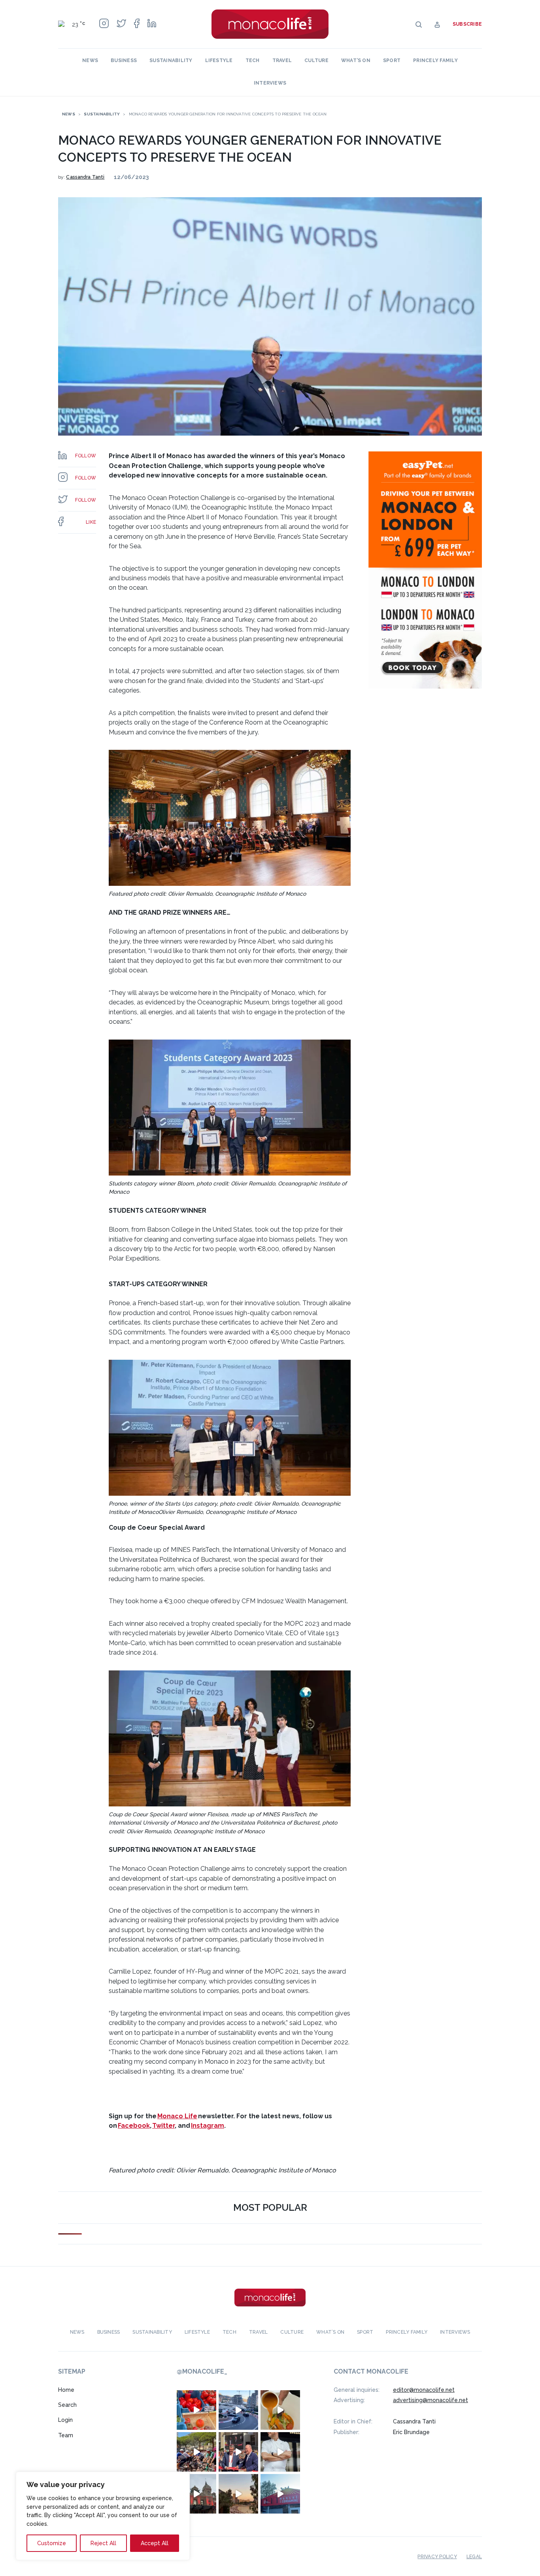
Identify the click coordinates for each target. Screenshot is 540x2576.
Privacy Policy (437, 2557)
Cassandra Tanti (85, 177)
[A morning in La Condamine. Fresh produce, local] (196, 2410)
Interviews (270, 83)
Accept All (155, 2543)
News (90, 60)
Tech (253, 60)
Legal (474, 2557)
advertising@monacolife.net (430, 2400)
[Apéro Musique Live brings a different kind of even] (280, 2494)
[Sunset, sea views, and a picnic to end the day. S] (238, 2494)
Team (66, 2435)
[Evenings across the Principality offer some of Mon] (238, 2410)
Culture (316, 60)
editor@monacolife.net (424, 2390)
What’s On (356, 60)
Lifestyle (219, 60)
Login (65, 2420)
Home (66, 2390)
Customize (52, 2543)
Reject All (103, 2543)
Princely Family (435, 60)
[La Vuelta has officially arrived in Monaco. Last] (196, 2494)
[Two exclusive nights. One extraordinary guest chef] (280, 2452)
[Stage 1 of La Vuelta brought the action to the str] (238, 2452)
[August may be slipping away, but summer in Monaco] (280, 2410)
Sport (392, 60)
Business (124, 60)
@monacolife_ (202, 2372)
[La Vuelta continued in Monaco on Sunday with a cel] (196, 2452)
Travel (282, 60)
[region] (103, 2516)
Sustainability (171, 60)
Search (67, 2405)
